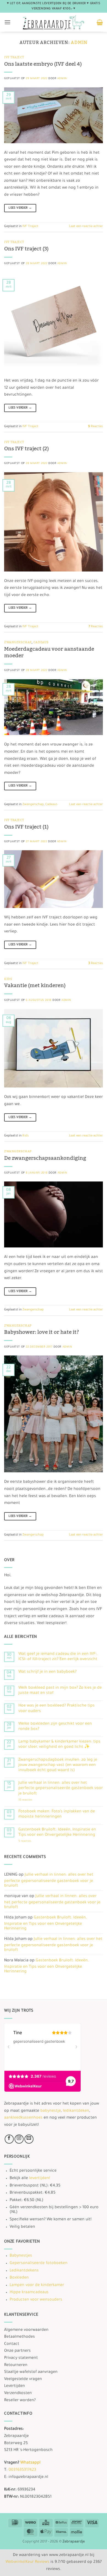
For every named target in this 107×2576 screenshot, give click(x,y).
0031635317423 (22, 2470)
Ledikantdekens (24, 2271)
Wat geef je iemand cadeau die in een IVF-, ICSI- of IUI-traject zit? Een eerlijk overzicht (58, 1657)
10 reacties (37, 1800)
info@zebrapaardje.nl (28, 2477)
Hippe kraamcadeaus (29, 2293)
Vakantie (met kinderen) (35, 985)
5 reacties (34, 1841)
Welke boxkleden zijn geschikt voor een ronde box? (55, 1727)
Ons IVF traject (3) (26, 249)
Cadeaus (41, 642)
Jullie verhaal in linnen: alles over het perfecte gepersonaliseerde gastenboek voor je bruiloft (61, 1788)
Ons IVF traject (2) (26, 449)
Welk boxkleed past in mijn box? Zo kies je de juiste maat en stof (60, 1691)
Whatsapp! (30, 2463)
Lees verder (20, 208)
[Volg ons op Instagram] (19, 2139)
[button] (7, 22)
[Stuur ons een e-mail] (29, 2139)
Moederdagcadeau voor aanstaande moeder (49, 652)
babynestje (51, 2111)
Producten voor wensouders (36, 2300)
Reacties (95, 427)
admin (79, 43)
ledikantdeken (76, 2111)
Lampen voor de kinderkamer (37, 2285)
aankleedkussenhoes (23, 2118)
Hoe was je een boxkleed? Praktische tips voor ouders (57, 1709)
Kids (8, 979)
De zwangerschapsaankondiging (46, 1158)
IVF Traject (14, 57)
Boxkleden (19, 2278)
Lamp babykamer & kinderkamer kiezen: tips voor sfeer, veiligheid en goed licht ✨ (59, 1745)
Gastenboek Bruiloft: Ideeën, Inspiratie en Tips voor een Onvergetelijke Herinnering (57, 1833)
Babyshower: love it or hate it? (42, 1332)
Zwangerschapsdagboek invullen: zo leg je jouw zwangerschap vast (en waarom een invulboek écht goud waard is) (58, 1765)
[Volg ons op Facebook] (9, 2139)
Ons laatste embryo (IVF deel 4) (43, 64)
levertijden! (40, 2179)
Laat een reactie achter (86, 227)
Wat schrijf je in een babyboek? (47, 1672)
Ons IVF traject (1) (26, 827)
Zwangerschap (18, 642)
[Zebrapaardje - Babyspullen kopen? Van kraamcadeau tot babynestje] (54, 22)
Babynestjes (21, 2256)
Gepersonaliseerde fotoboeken (39, 2263)
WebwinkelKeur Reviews (27, 2562)
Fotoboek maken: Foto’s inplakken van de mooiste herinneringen (57, 1814)
